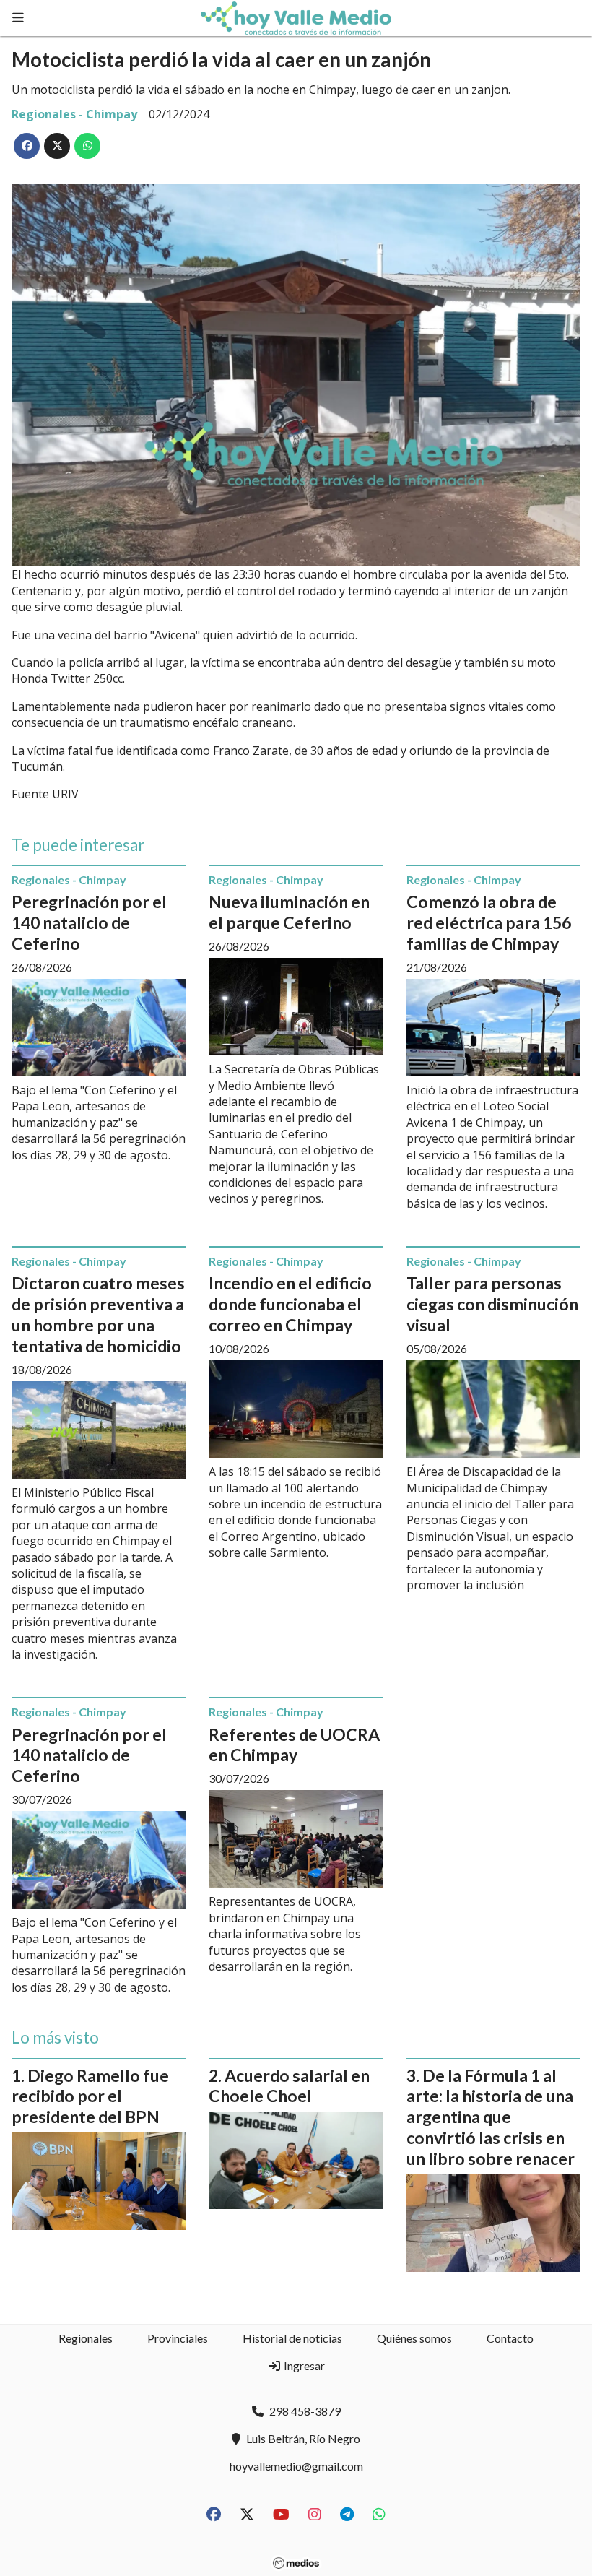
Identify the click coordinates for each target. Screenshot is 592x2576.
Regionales (86, 2338)
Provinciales (178, 2338)
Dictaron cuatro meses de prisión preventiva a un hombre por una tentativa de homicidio (98, 1314)
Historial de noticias (292, 2338)
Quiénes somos (414, 2338)
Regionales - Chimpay (74, 114)
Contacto (510, 2338)
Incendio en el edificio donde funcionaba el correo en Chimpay (290, 1304)
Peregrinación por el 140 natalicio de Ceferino (89, 922)
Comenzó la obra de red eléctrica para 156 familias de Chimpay (489, 922)
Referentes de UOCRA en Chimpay (294, 1745)
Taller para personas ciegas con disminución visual (492, 1304)
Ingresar (303, 2365)
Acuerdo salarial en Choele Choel (289, 2086)
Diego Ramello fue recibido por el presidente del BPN (90, 2096)
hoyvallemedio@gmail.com (296, 2466)
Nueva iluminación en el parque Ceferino (289, 912)
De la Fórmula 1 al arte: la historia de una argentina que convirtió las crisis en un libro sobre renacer (491, 2117)
